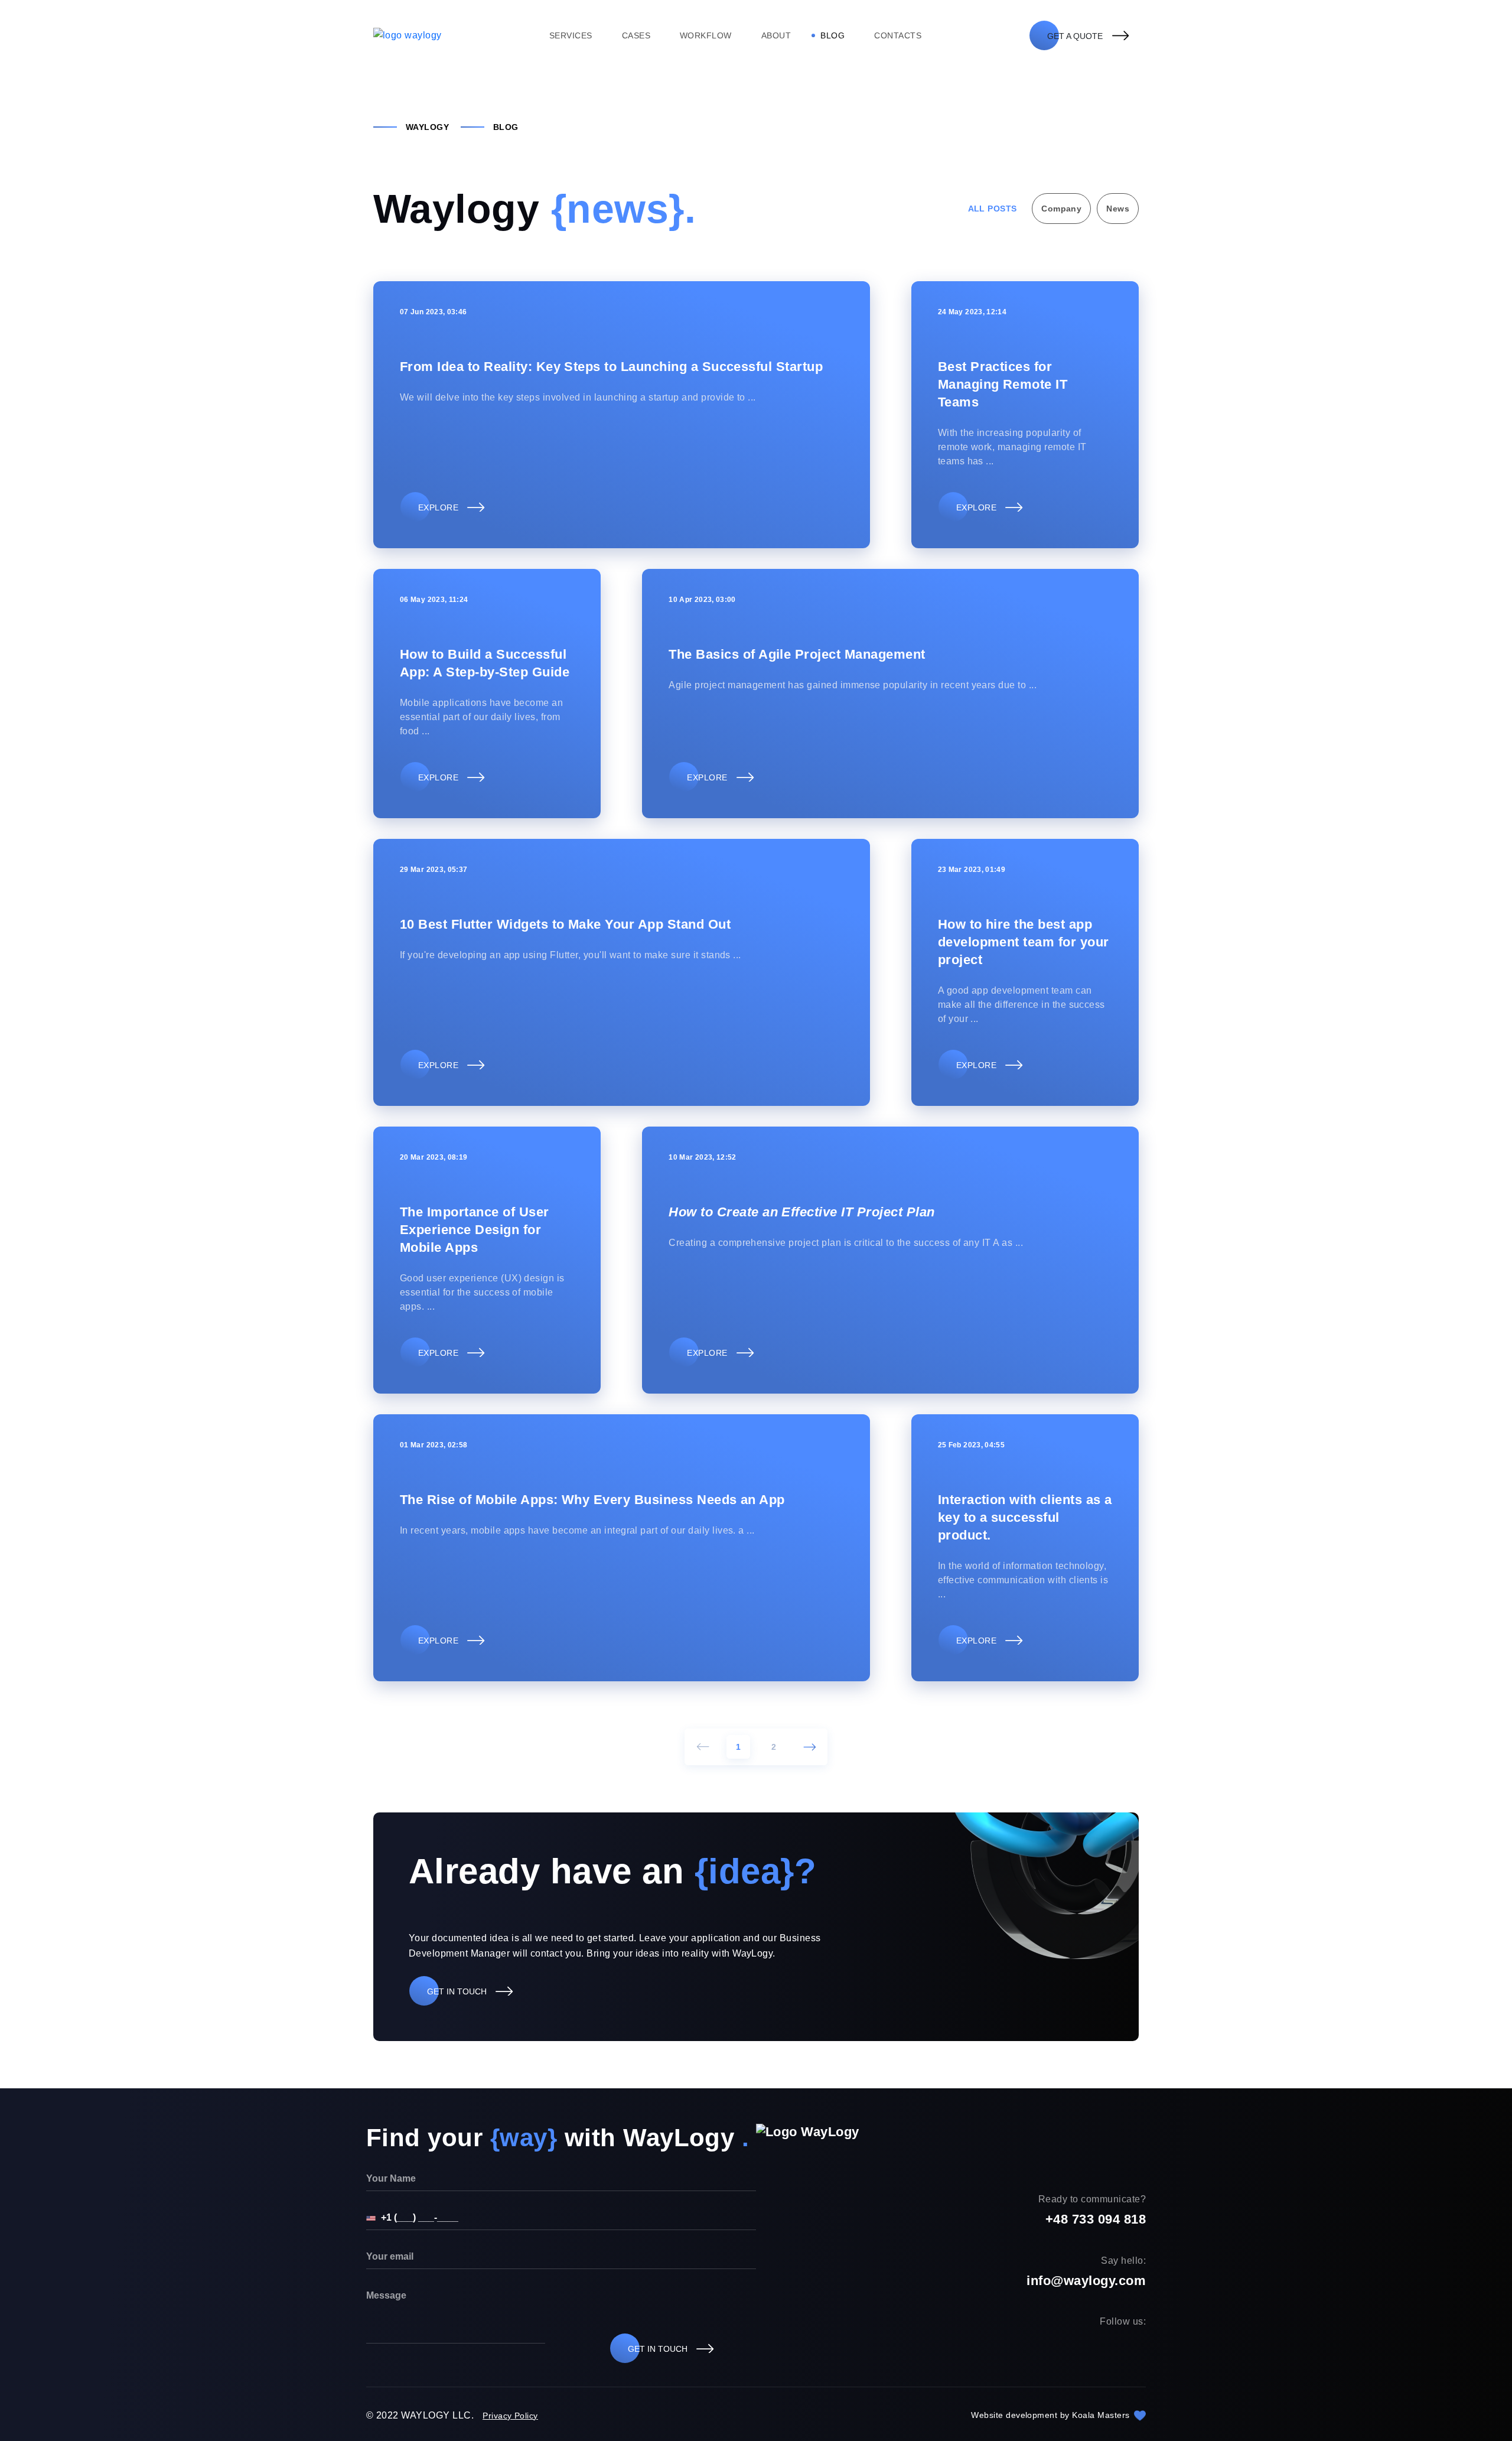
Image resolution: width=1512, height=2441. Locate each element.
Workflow (706, 35)
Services (571, 35)
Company (1061, 209)
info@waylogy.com (1086, 2281)
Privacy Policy (510, 2416)
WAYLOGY (427, 127)
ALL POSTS (993, 209)
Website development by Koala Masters (1052, 2415)
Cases (636, 35)
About (776, 35)
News (1118, 209)
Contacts (898, 35)
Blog (832, 35)
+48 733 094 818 (1096, 2219)
